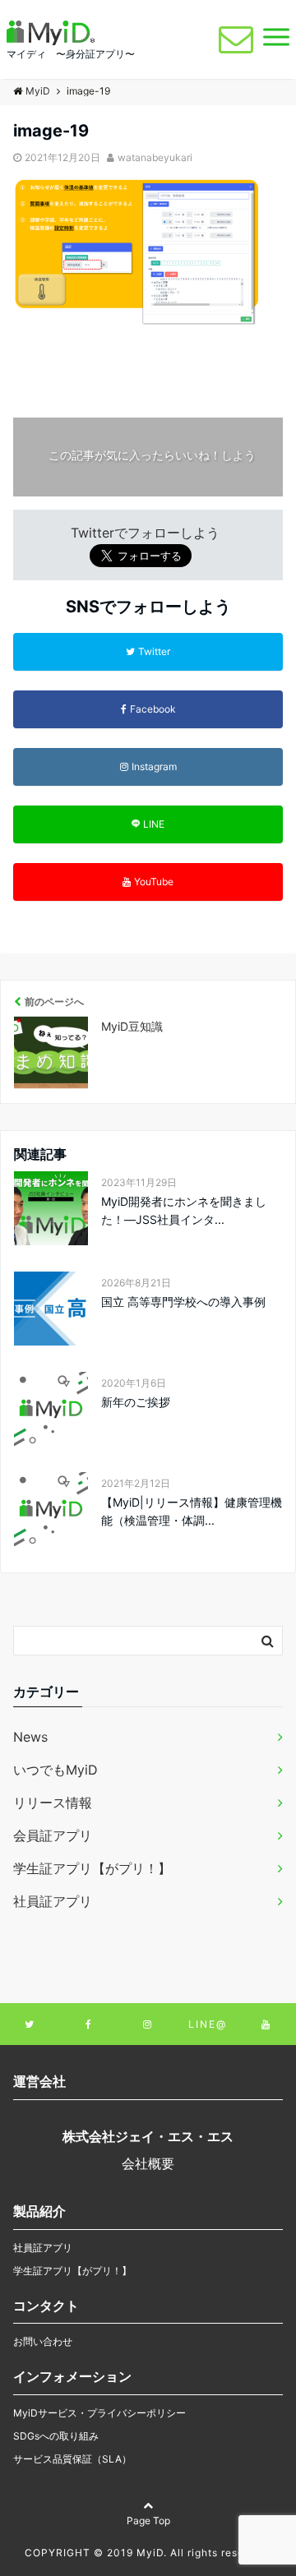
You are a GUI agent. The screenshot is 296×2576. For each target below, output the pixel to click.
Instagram (154, 766)
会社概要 (148, 2163)
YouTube (154, 882)
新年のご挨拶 (136, 1402)
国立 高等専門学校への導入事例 (183, 1302)
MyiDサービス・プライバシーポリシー (99, 2413)
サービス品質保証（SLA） (72, 2459)
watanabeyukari (155, 157)
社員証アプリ (53, 1901)
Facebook (153, 709)
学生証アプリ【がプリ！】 (92, 1868)
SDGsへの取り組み (56, 2436)
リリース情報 (53, 1803)
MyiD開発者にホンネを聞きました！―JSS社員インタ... (184, 1210)
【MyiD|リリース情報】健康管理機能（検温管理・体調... (192, 1511)
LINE (154, 824)
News (30, 1737)
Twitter (154, 651)
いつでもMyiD (55, 1770)
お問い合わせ (43, 2341)
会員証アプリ (53, 1835)
